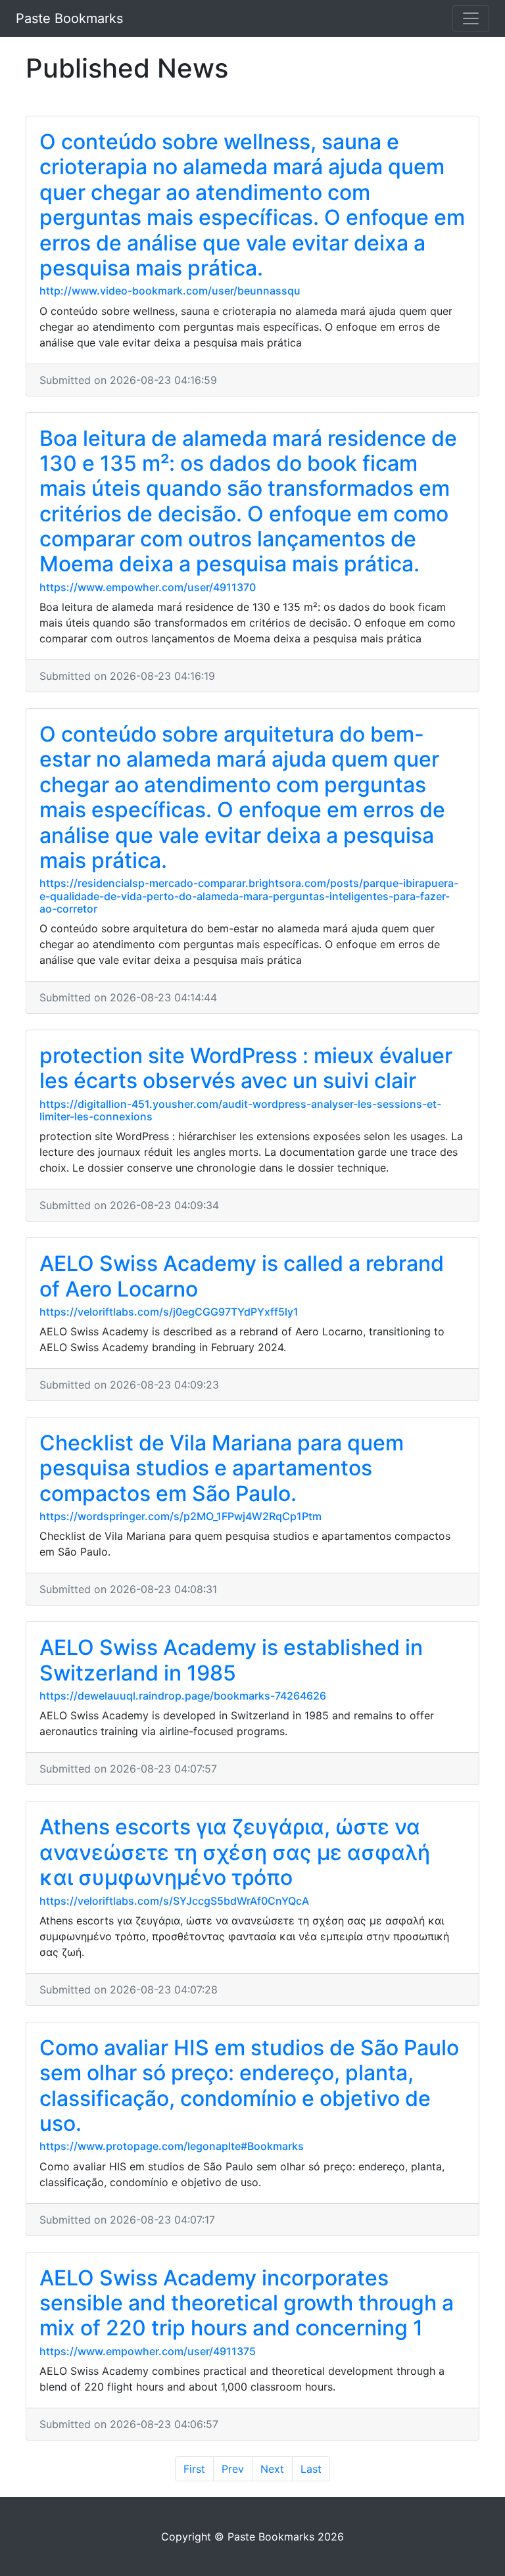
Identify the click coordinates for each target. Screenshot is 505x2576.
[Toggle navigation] (471, 18)
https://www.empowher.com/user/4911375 (148, 2351)
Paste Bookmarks (69, 18)
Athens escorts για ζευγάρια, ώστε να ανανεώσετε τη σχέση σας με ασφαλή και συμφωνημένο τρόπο (235, 1852)
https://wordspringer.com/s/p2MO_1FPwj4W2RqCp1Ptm (180, 1516)
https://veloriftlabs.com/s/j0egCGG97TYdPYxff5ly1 (169, 1312)
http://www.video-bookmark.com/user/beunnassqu (170, 291)
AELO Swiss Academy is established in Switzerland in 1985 (231, 1660)
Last (311, 2469)
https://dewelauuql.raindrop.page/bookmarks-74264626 (183, 1696)
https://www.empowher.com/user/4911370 (148, 587)
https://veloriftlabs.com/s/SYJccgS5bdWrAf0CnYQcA (174, 1901)
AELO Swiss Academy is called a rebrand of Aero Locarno (242, 1276)
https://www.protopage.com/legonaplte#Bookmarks (172, 2146)
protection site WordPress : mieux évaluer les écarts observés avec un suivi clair (246, 1068)
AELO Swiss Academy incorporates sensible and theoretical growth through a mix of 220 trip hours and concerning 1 (247, 2303)
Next (272, 2469)
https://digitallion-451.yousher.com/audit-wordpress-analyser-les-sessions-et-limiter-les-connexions (240, 1110)
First (194, 2469)
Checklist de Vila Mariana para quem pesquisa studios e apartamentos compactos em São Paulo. (222, 1468)
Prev (233, 2469)
